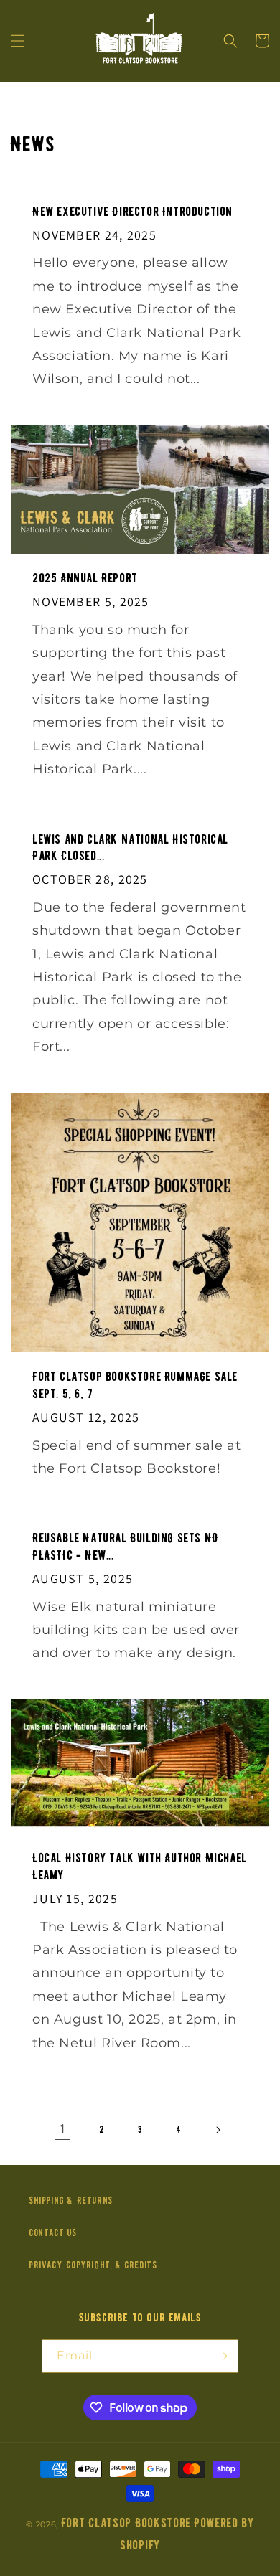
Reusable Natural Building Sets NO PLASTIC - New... (126, 1547)
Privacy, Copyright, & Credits (93, 2265)
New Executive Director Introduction (132, 212)
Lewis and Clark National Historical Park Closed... (130, 848)
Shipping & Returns (71, 2200)
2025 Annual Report (85, 579)
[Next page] (218, 2130)
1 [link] (62, 2129)
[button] (18, 41)
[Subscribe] (222, 2356)
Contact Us (53, 2233)
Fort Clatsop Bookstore (126, 2523)
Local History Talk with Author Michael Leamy (140, 1867)
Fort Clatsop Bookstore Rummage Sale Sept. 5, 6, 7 (135, 1385)
